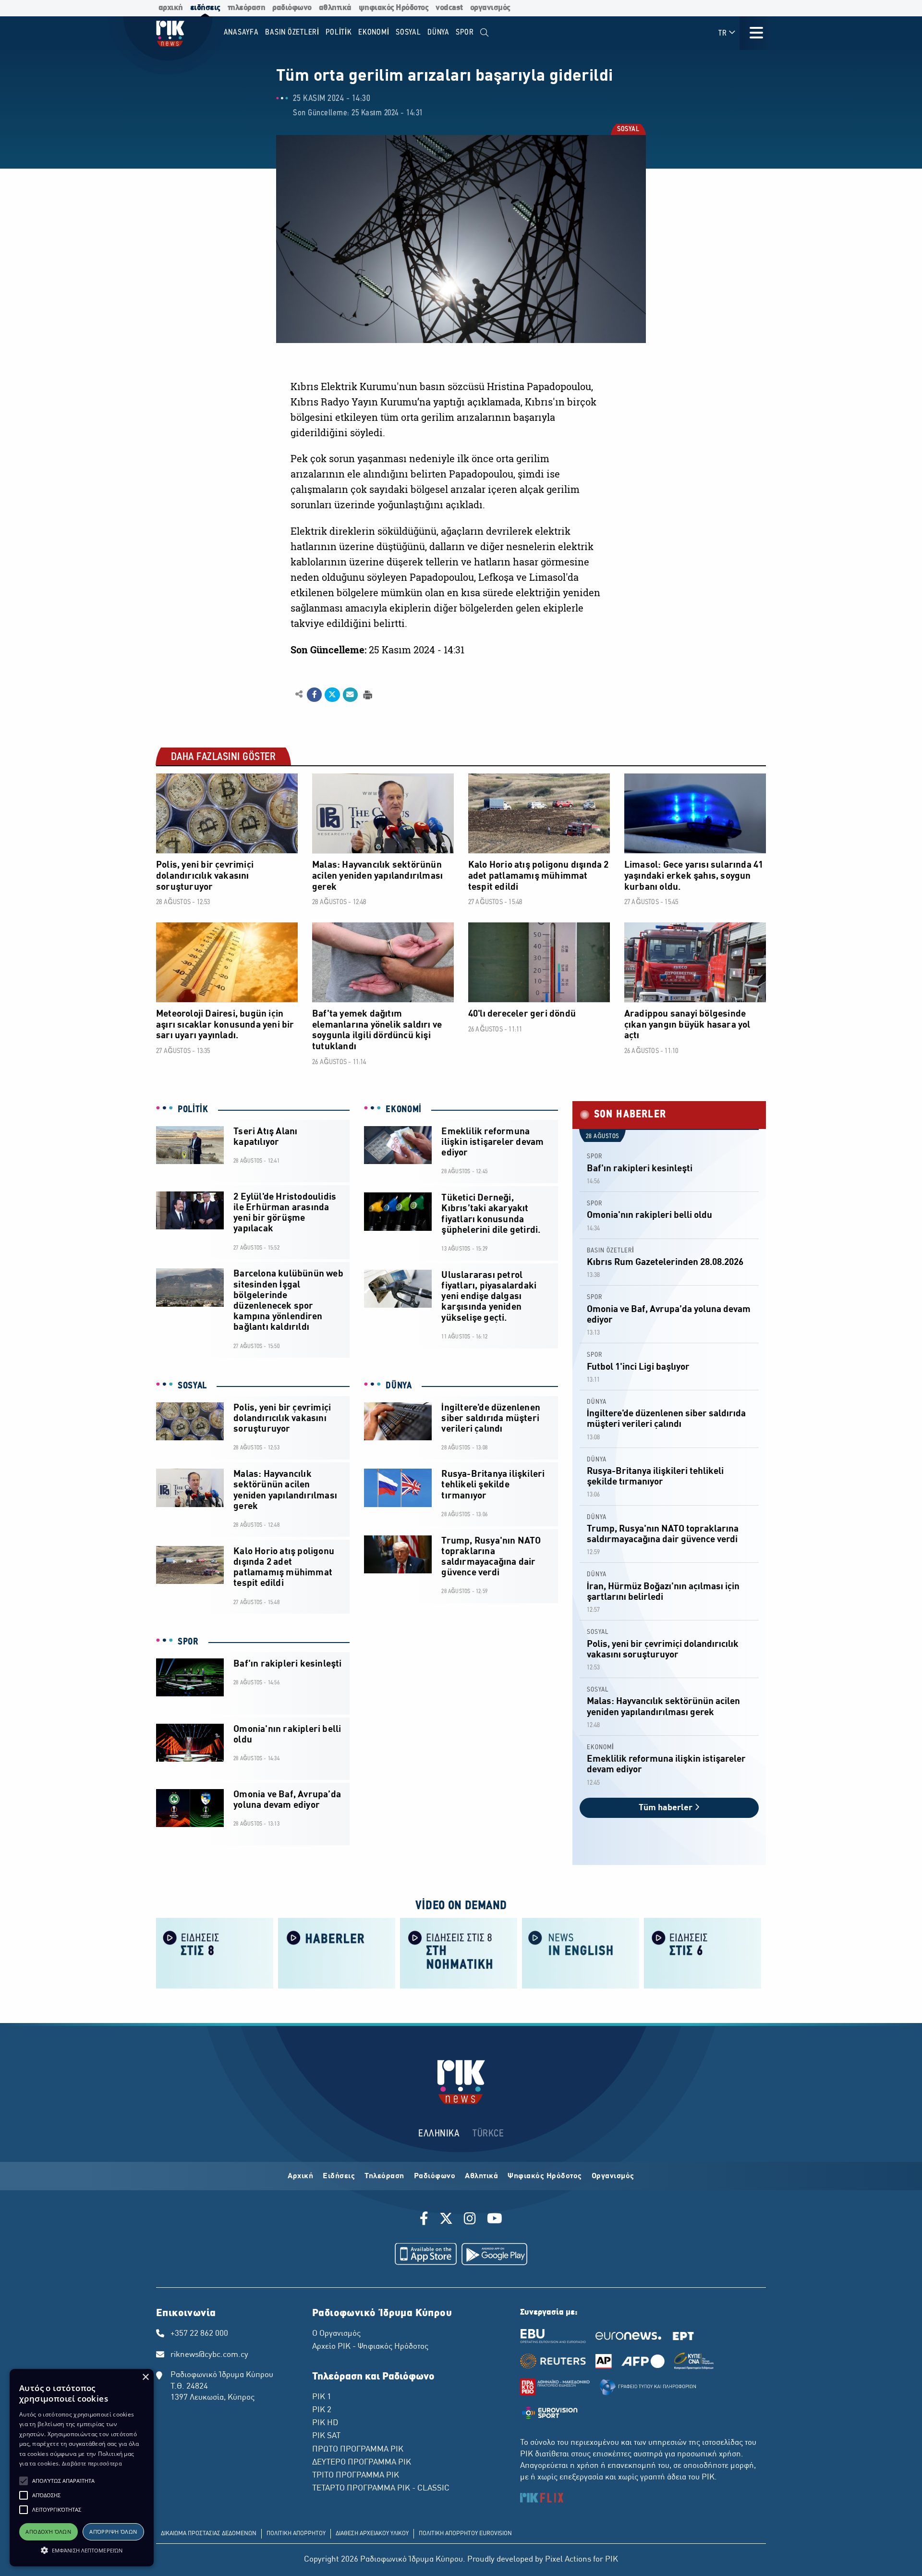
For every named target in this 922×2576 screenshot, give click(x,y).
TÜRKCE (488, 2134)
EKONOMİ (404, 1110)
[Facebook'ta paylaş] (314, 695)
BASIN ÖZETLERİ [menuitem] (292, 32)
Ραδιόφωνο (435, 2176)
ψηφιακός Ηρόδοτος (394, 8)
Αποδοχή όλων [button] (48, 2532)
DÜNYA (399, 1386)
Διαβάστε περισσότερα (92, 2463)
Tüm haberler (667, 1808)
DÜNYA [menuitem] (438, 32)
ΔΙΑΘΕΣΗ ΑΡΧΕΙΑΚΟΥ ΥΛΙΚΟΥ (372, 2534)
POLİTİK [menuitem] (339, 32)
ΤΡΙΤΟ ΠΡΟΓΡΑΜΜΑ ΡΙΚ (356, 2476)
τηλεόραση (247, 8)
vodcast (449, 8)
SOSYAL (628, 130)
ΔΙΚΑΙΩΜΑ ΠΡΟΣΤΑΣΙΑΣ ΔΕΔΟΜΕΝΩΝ (209, 2534)
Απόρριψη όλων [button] (113, 2532)
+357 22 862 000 (199, 2334)
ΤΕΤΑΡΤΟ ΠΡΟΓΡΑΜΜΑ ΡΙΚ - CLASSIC (381, 2489)
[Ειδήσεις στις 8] (215, 1952)
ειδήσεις (205, 8)
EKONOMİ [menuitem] (374, 32)
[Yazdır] (367, 694)
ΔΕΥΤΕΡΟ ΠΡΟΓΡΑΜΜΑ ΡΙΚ (362, 2463)
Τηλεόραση (384, 2176)
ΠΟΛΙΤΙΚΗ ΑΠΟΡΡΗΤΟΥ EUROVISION (465, 2534)
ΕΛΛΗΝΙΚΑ (439, 2134)
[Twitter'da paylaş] (332, 695)
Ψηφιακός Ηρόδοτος (545, 2176)
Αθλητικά (481, 2176)
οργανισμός (490, 8)
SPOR (188, 1642)
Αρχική (300, 2176)
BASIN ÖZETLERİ (611, 1251)
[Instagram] (470, 2220)
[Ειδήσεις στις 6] (703, 1952)
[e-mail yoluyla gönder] (350, 695)
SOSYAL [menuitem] (408, 32)
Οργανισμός (613, 2176)
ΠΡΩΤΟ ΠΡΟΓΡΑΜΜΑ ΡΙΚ (358, 2450)
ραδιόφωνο (292, 8)
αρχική (171, 8)
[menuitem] (484, 33)
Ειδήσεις (339, 2176)
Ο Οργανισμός (336, 2334)
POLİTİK (193, 1110)
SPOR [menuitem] (465, 32)
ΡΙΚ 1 (322, 2397)
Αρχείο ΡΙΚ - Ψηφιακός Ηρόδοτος (370, 2347)
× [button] (145, 2377)
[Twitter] (446, 2220)
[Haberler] (337, 1952)
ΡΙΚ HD (325, 2423)
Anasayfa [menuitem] (241, 32)
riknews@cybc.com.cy (209, 2355)
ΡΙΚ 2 (322, 2410)
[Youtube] (495, 2220)
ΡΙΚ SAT (326, 2436)
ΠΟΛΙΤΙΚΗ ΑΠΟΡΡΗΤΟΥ (296, 2534)
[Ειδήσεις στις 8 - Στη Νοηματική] (459, 1952)
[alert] (82, 2468)
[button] (24, 2481)
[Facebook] (426, 2220)
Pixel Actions (568, 2560)
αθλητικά (335, 8)
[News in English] (581, 1952)
